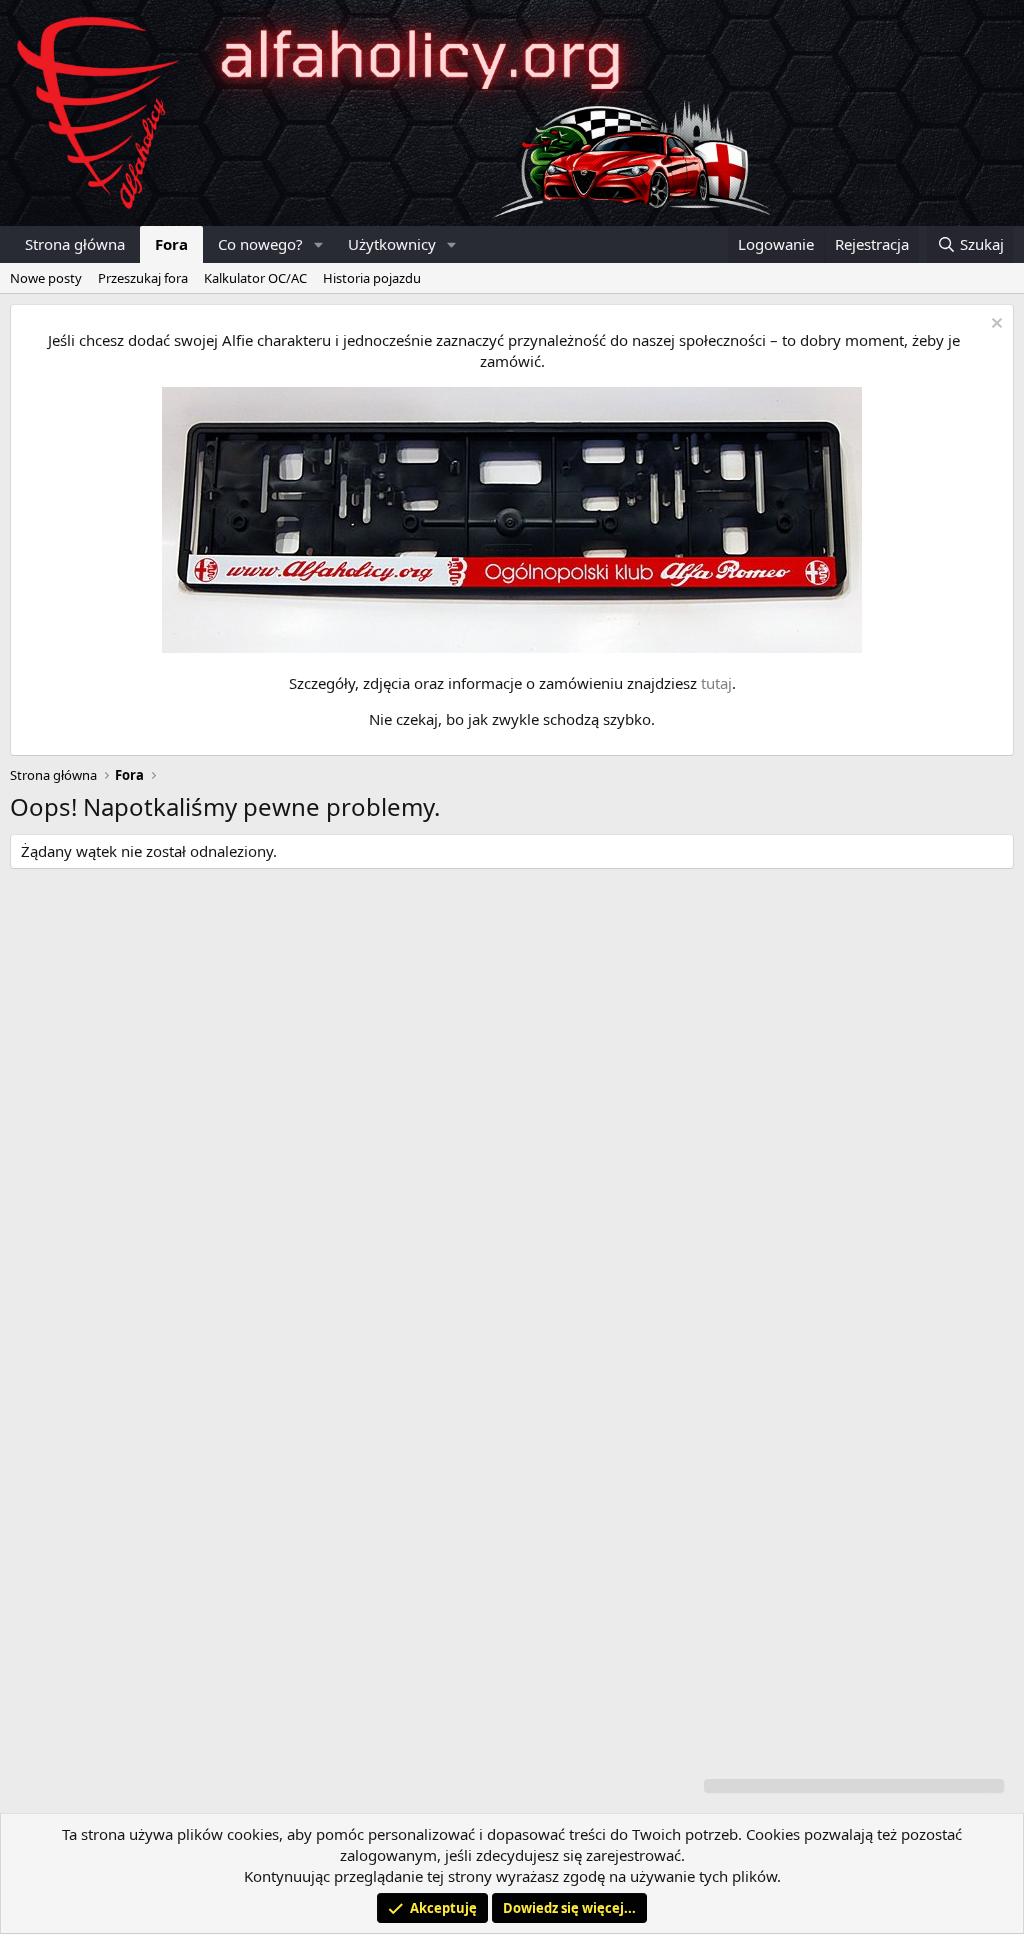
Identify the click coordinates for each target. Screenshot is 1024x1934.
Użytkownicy (392, 244)
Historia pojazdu (372, 278)
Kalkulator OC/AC (255, 278)
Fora (171, 244)
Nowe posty (46, 278)
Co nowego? (260, 244)
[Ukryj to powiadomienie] (994, 325)
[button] (319, 244)
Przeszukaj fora (143, 278)
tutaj (716, 683)
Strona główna (75, 244)
